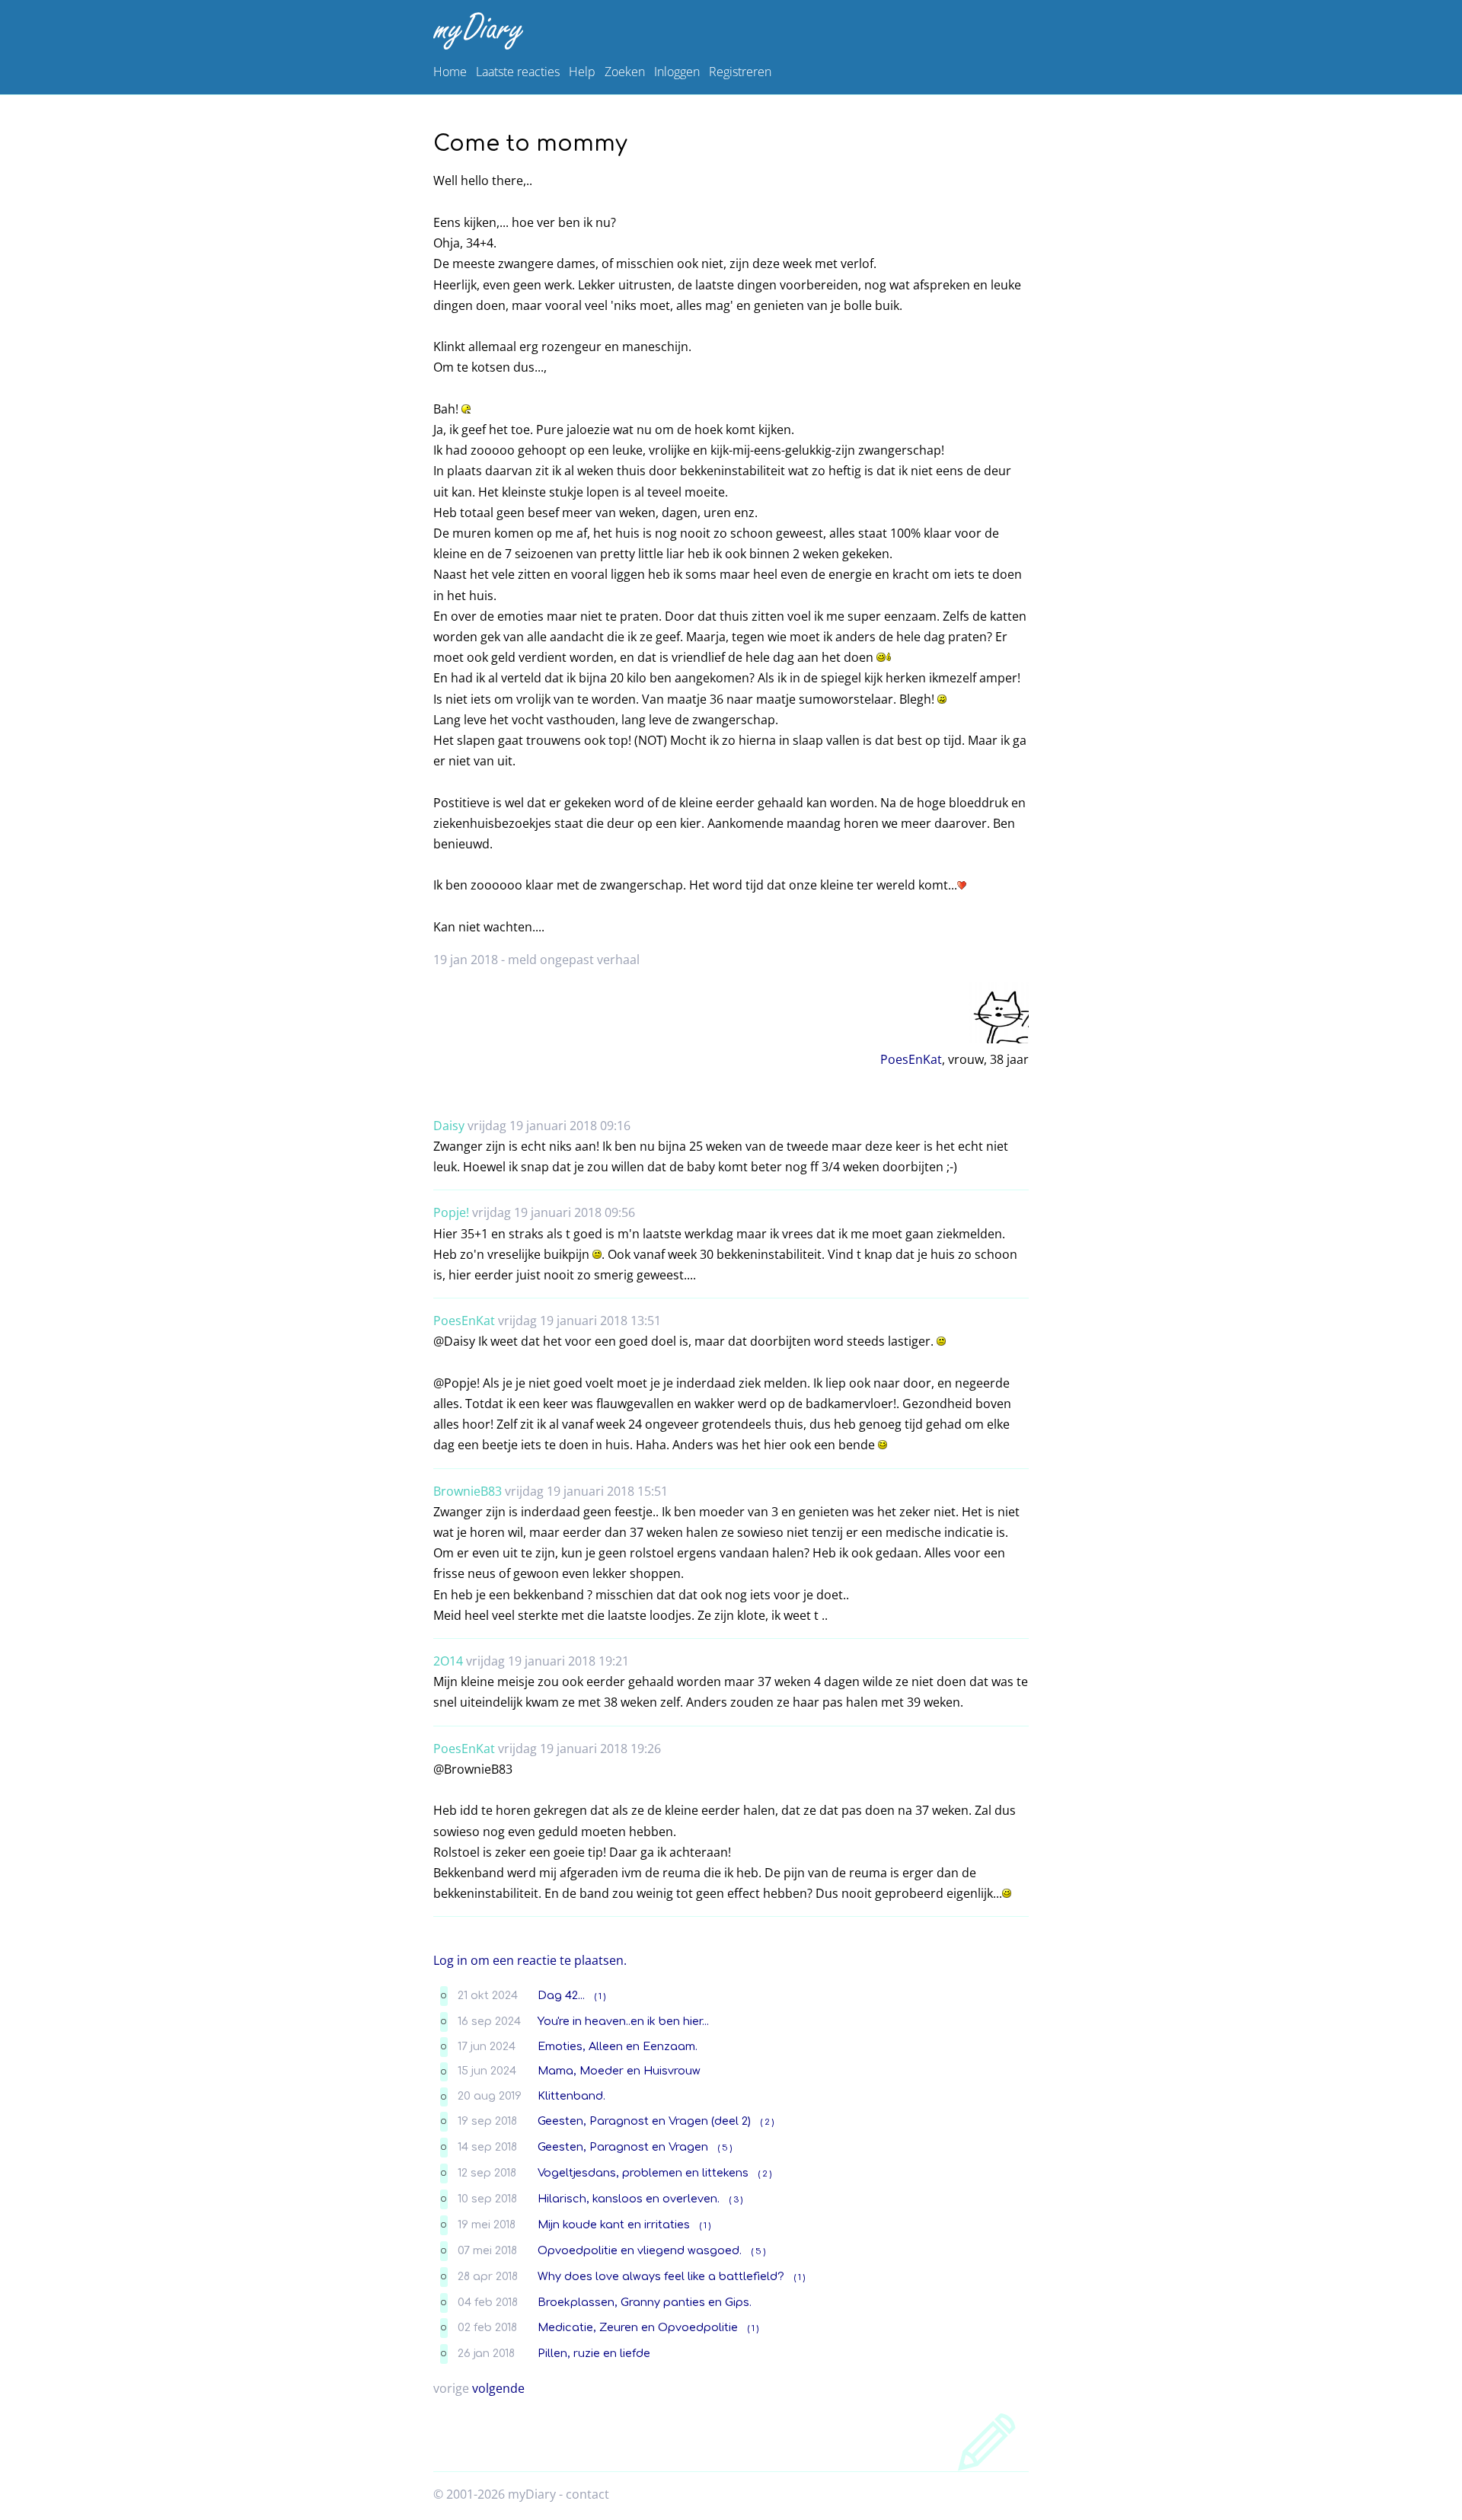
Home (450, 72)
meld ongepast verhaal (574, 960)
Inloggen (677, 72)
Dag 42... (561, 1995)
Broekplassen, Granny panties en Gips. (645, 2302)
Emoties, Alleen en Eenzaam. (618, 2046)
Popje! (451, 1212)
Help (582, 72)
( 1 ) (600, 1996)
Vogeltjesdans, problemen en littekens (643, 2173)
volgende (498, 2388)
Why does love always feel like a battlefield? (661, 2276)
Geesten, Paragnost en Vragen (623, 2147)
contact (587, 2494)
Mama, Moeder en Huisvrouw (619, 2071)
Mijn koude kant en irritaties (614, 2225)
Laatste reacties (518, 72)
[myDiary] (728, 31)
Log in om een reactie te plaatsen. (530, 1960)
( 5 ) (725, 2148)
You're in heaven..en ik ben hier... (623, 2021)
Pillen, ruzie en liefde (594, 2353)
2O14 (448, 1661)
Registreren (740, 72)
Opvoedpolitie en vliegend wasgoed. (640, 2250)
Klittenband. (571, 2096)
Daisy (449, 1126)
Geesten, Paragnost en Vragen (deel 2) (644, 2121)
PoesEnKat (911, 1059)
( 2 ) (767, 2122)
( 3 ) (736, 2200)
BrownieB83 (468, 1491)
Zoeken (625, 72)
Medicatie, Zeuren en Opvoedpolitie (638, 2327)
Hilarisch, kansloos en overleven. (629, 2199)
